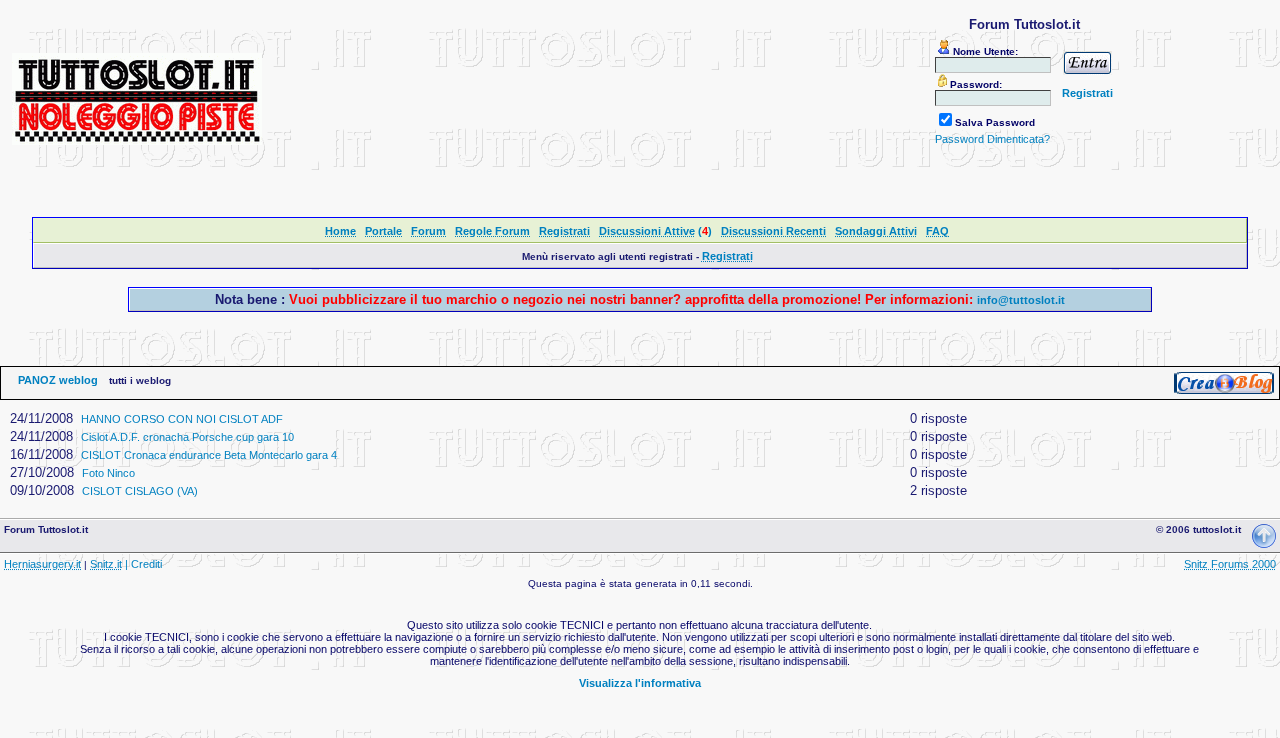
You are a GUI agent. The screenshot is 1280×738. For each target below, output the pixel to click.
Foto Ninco (108, 473)
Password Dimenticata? (992, 139)
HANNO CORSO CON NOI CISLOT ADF (182, 419)
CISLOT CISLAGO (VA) (140, 491)
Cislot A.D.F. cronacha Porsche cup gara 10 (187, 437)
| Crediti (143, 564)
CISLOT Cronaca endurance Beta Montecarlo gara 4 (209, 455)
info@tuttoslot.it (1021, 300)
